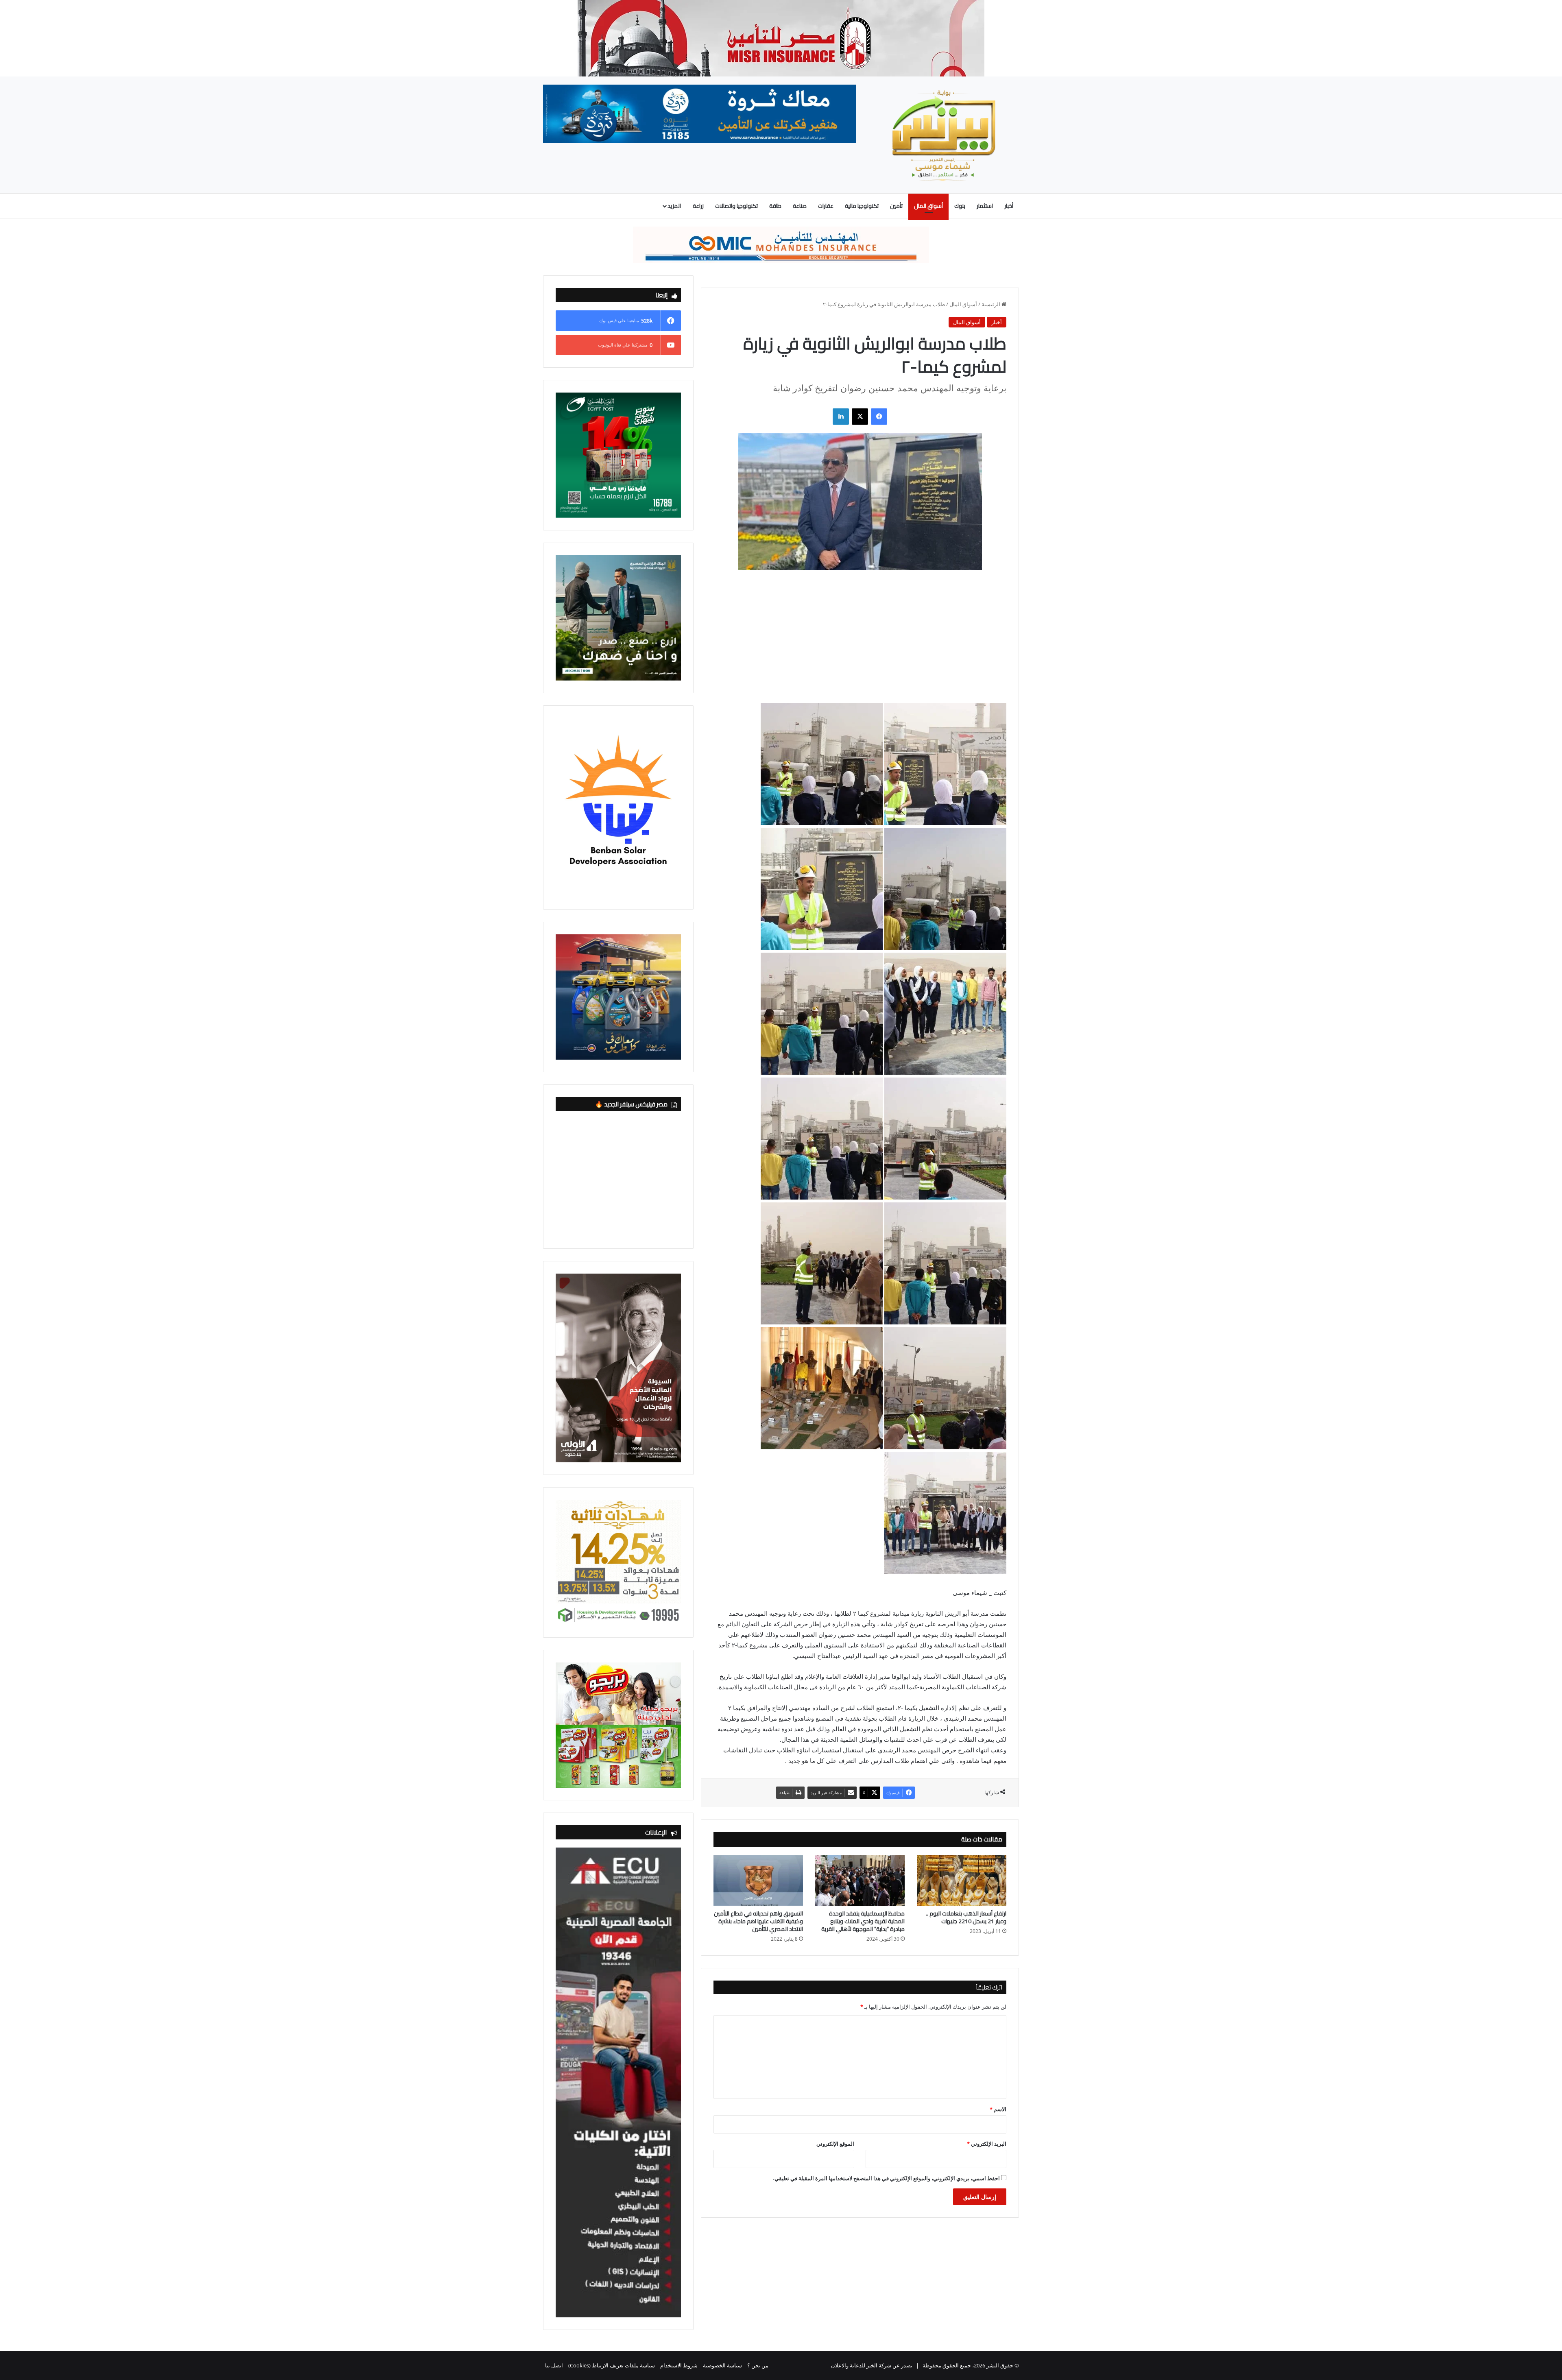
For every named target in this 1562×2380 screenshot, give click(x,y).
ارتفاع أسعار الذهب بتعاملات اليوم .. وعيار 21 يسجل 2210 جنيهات (966, 1917)
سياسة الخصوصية (722, 2365)
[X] (860, 417)
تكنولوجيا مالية (862, 206)
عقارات (826, 206)
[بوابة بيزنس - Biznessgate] (944, 135)
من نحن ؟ (758, 2365)
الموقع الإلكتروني (835, 2144)
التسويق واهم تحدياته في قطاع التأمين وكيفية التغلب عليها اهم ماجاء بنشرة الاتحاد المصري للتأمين (758, 1921)
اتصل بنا (554, 2365)
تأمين (896, 206)
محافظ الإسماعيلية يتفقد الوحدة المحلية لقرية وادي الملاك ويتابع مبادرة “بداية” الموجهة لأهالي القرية (863, 1921)
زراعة (698, 206)
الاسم (998, 2109)
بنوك (960, 206)
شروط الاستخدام (679, 2365)
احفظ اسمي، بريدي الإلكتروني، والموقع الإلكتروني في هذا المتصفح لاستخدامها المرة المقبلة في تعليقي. (886, 2178)
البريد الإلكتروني (987, 2144)
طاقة (775, 206)
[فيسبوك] (879, 417)
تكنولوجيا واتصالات (736, 206)
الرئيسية (992, 304)
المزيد (674, 206)
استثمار (985, 206)
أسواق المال (928, 206)
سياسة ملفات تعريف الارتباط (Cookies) (612, 2365)
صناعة (800, 206)
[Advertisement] (860, 643)
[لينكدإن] (841, 417)
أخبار (1009, 206)
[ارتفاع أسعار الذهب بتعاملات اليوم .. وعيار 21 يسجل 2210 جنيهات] (962, 1880)
